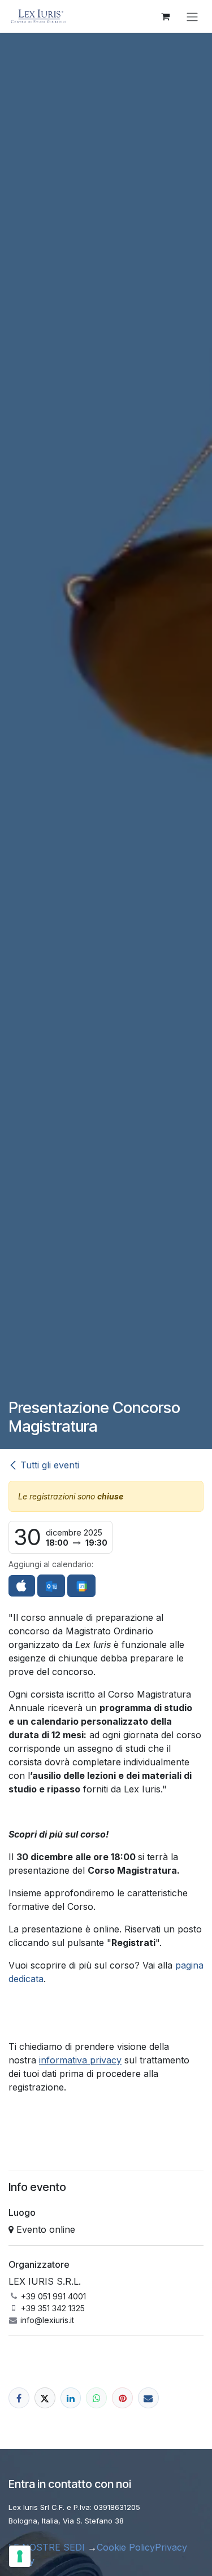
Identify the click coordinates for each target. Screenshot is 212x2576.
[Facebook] (19, 2398)
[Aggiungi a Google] (81, 1586)
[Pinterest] (122, 2398)
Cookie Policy (126, 2547)
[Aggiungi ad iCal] (22, 1586)
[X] (45, 2398)
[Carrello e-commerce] (165, 16)
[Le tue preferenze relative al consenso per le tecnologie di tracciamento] (20, 2556)
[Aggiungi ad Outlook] (51, 1586)
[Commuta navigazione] (192, 16)
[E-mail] (148, 2398)
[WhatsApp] (96, 2398)
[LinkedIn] (71, 2398)
